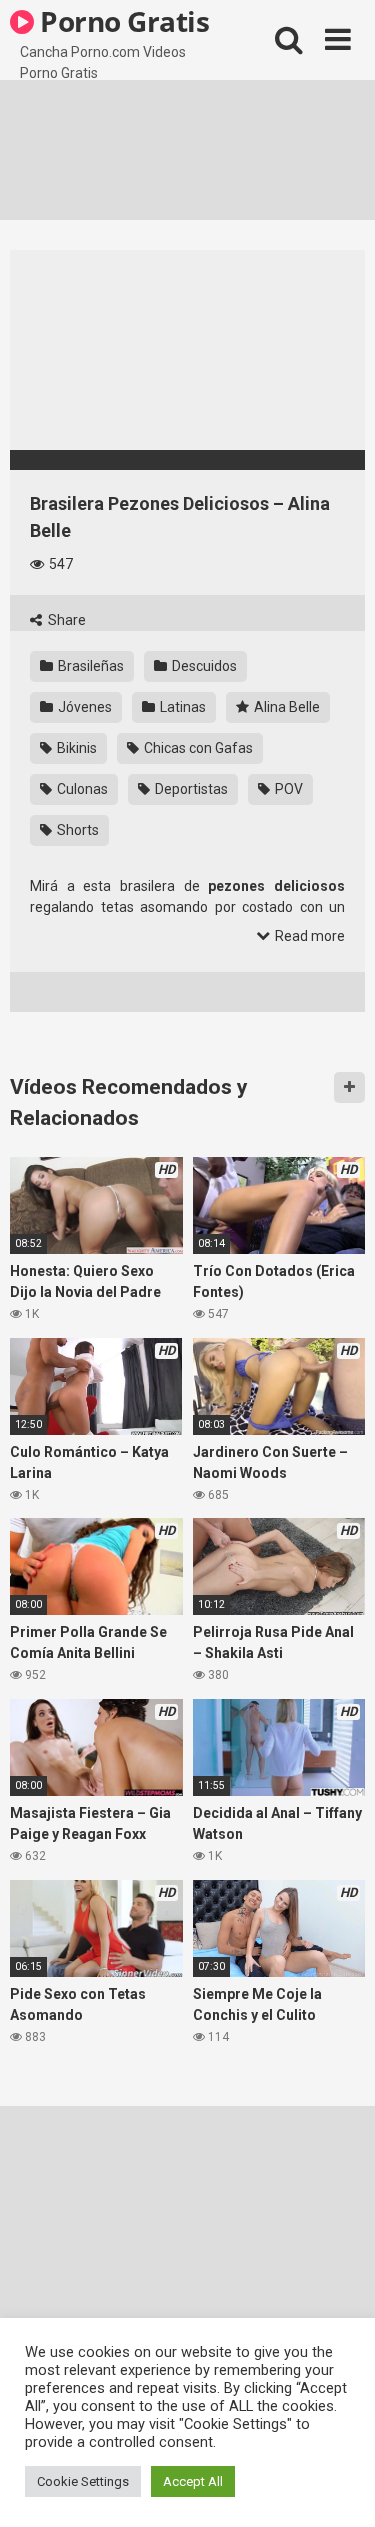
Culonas (81, 789)
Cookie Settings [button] (83, 2481)
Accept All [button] (193, 2481)
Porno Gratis (122, 21)
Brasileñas (89, 666)
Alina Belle (285, 707)
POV (287, 789)
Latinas (181, 707)
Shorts (76, 830)
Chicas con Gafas (197, 748)
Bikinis (75, 748)
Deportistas (190, 789)
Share (65, 620)
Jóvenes (83, 707)
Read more (308, 936)
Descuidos (203, 666)
